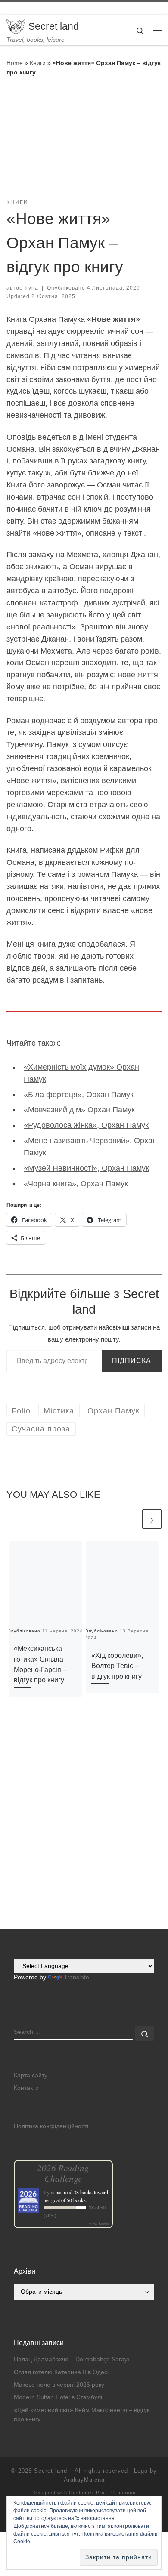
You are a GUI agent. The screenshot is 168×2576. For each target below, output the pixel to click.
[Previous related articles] (131, 1519)
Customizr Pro (87, 2493)
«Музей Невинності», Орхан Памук (86, 1168)
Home (15, 63)
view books (99, 2224)
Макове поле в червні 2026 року (59, 2385)
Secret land (51, 2471)
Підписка (132, 1361)
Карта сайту (31, 2075)
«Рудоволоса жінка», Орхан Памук (86, 1125)
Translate (76, 1977)
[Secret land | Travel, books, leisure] (16, 26)
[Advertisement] (84, 1842)
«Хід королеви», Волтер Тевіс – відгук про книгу (117, 1666)
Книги (38, 63)
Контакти (26, 2088)
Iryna (31, 288)
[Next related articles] (152, 1519)
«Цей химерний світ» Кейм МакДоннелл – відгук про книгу (82, 2415)
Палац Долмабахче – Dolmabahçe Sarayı (72, 2359)
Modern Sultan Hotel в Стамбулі (58, 2397)
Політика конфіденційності (51, 2126)
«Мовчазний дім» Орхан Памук (79, 1110)
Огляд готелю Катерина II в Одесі (61, 2372)
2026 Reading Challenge (63, 2173)
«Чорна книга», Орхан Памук (76, 1184)
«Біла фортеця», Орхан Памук (79, 1095)
